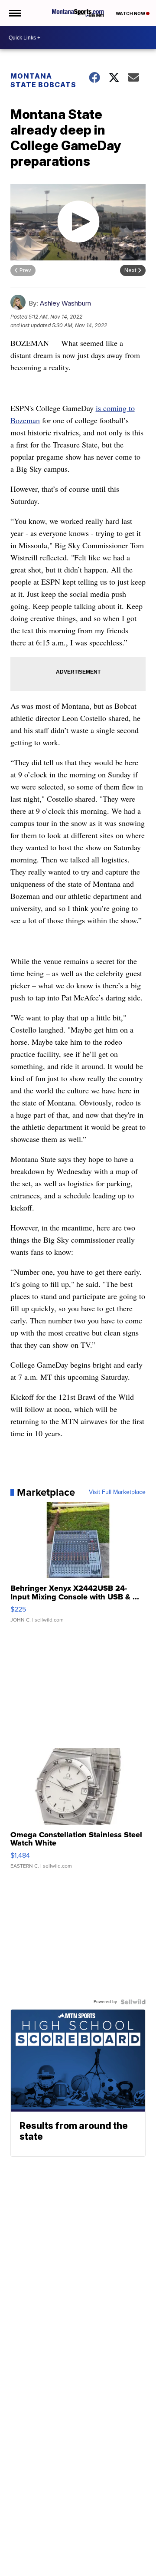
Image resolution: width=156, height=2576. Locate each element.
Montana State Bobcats (43, 80)
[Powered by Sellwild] (133, 2002)
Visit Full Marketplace (117, 1492)
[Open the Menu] (15, 13)
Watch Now (131, 13)
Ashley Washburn (65, 303)
